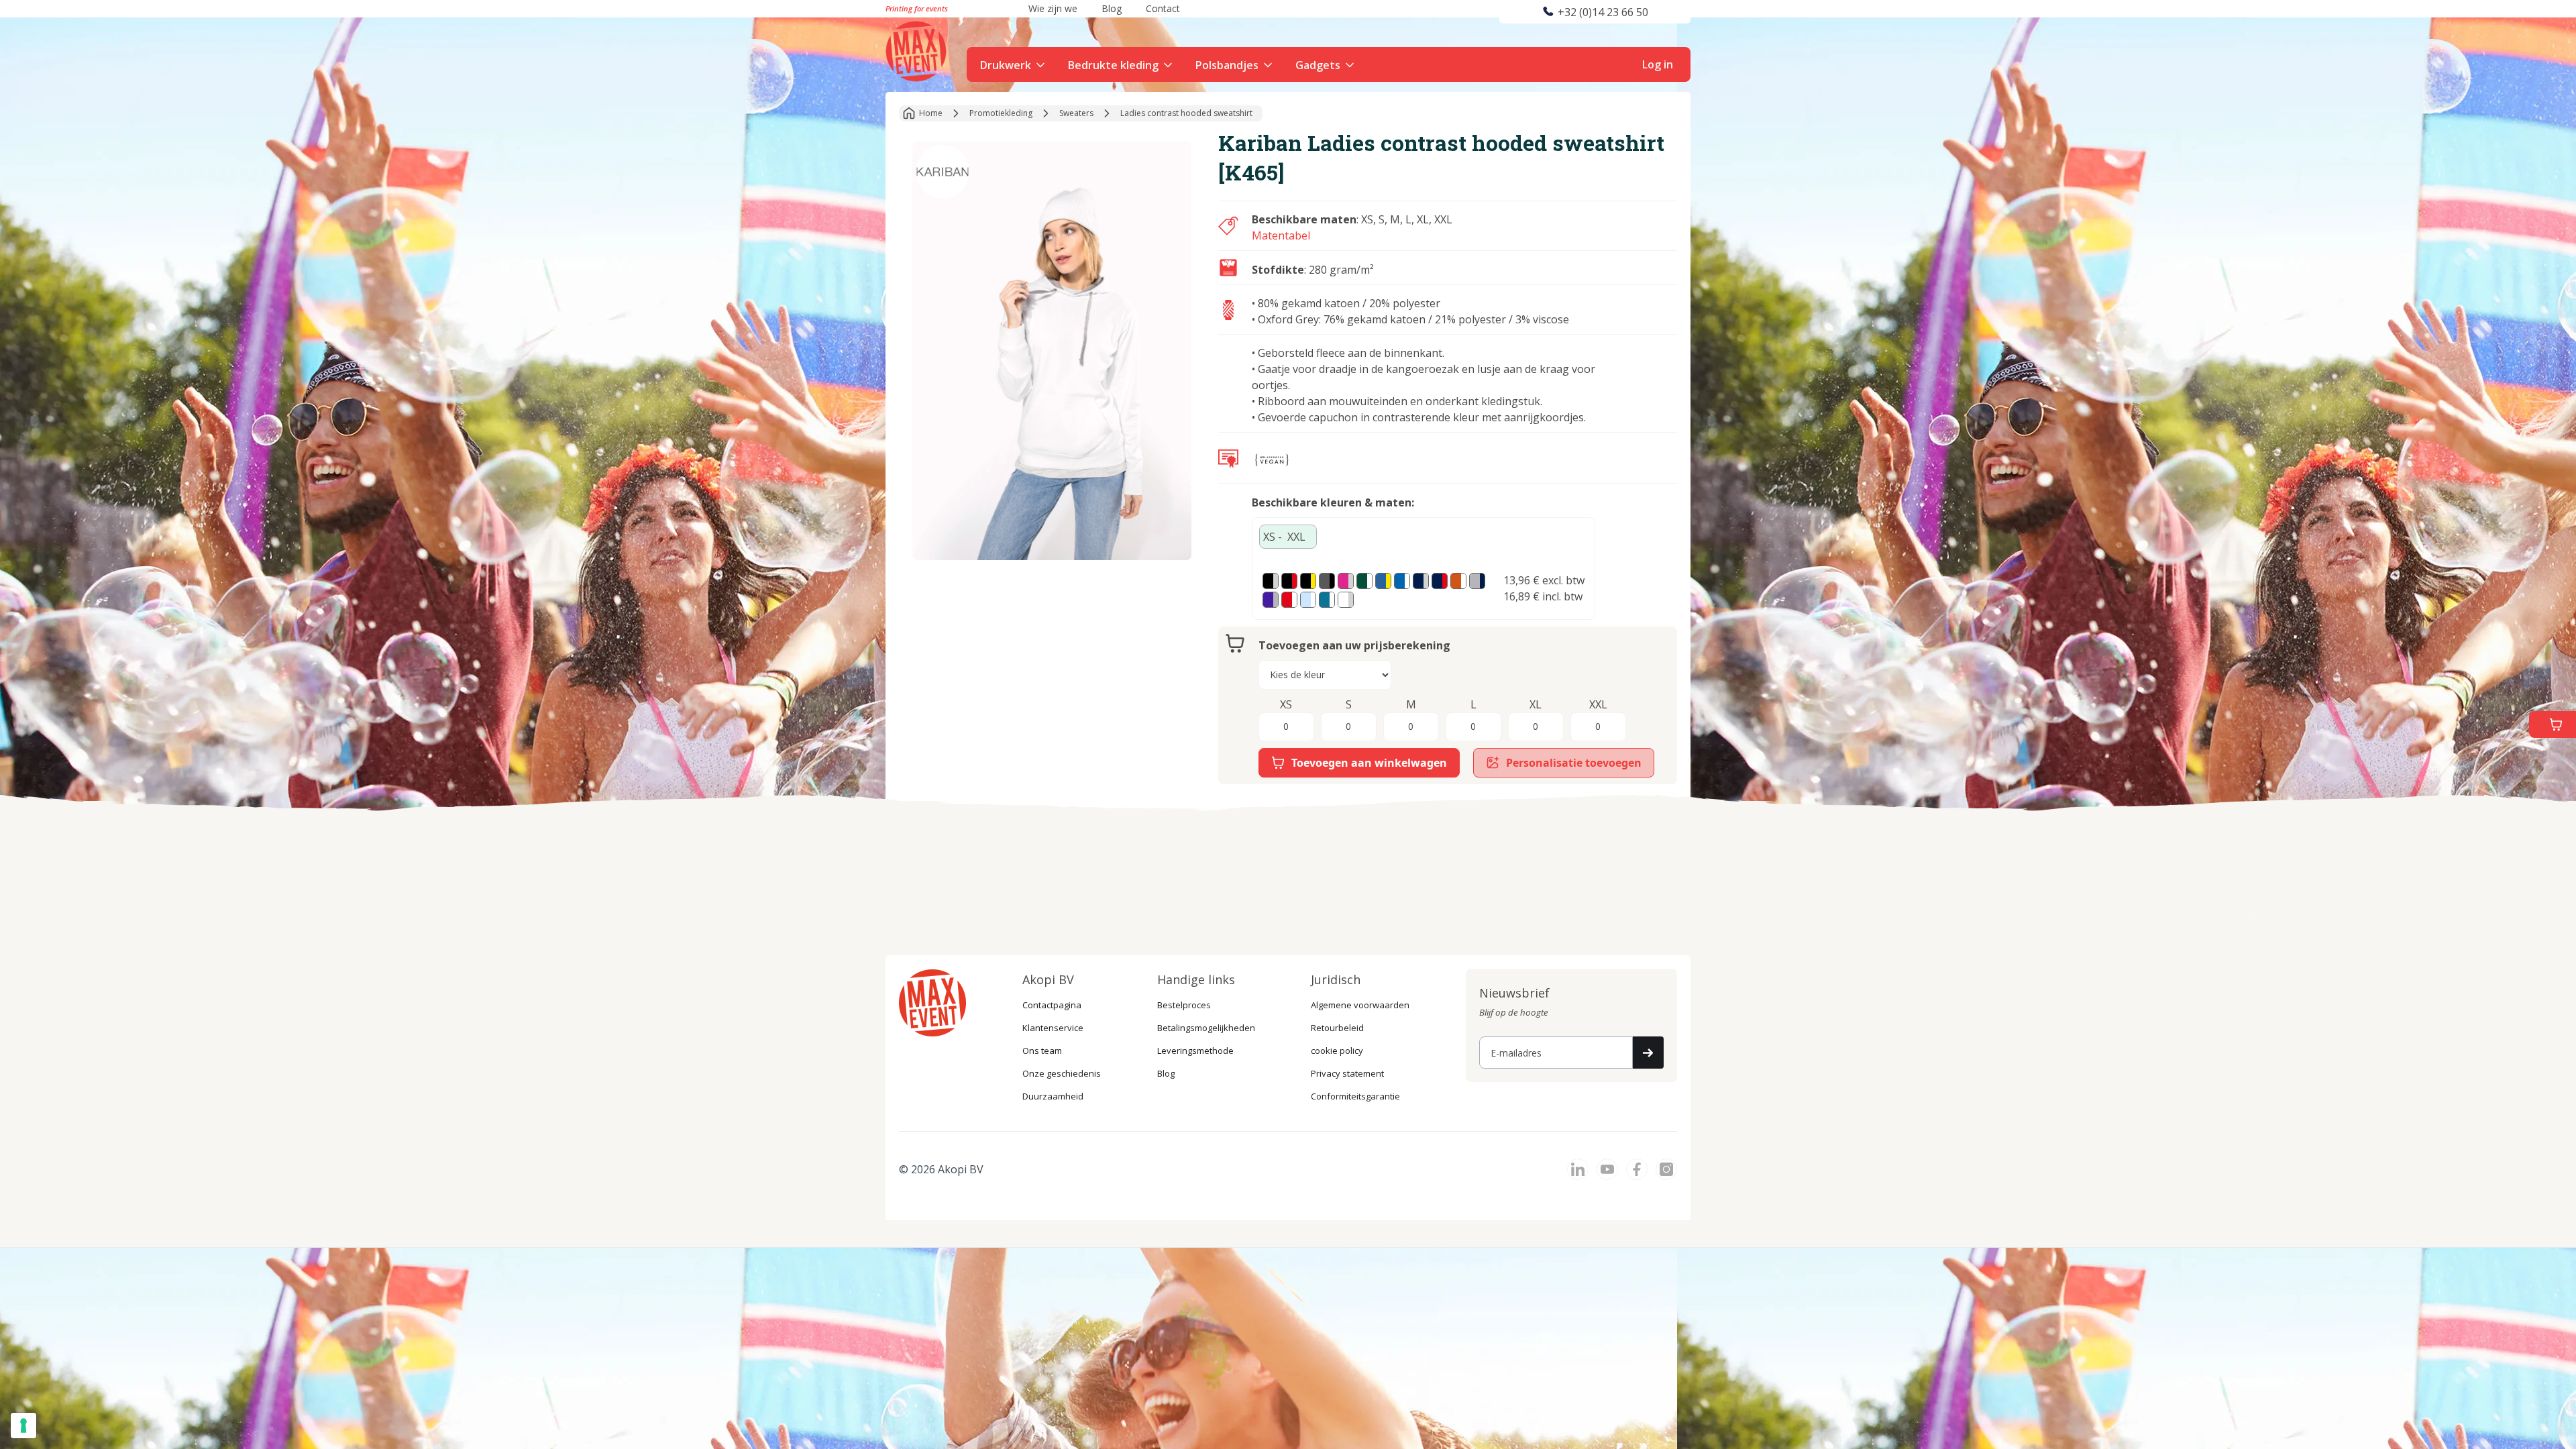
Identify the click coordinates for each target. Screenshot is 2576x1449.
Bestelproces (1184, 1005)
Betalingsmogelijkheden (1206, 1028)
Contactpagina (1052, 1005)
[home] (918, 50)
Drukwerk (1006, 65)
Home (931, 113)
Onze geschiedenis (1062, 1073)
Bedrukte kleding (1113, 65)
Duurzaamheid (1053, 1096)
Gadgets (1318, 65)
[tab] (1288, 537)
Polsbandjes (1227, 65)
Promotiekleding (1001, 113)
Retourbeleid (1337, 1028)
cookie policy (1337, 1051)
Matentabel (1281, 235)
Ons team (1042, 1051)
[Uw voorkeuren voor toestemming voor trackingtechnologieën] (23, 1426)
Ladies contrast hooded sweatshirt (1186, 113)
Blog (1166, 1073)
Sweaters (1076, 113)
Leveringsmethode (1195, 1051)
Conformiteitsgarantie (1355, 1096)
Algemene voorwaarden (1360, 1005)
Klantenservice (1053, 1028)
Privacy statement (1347, 1073)
